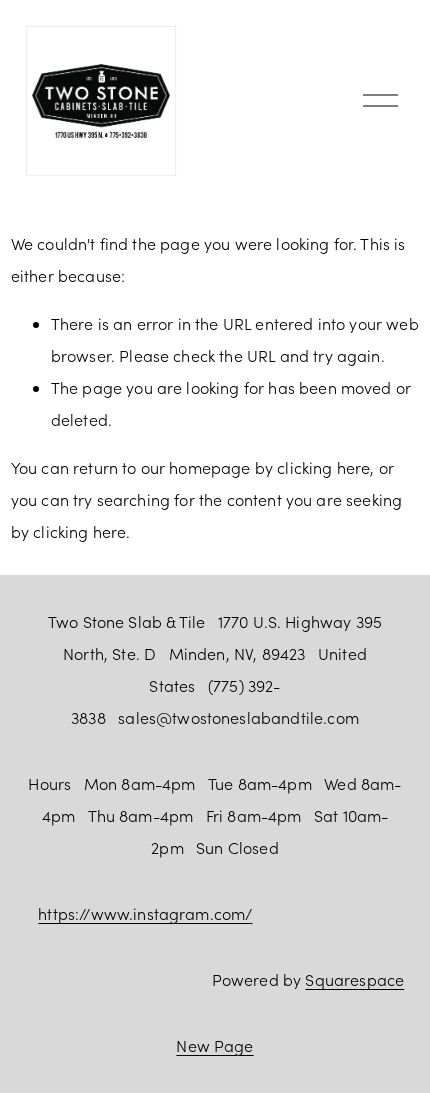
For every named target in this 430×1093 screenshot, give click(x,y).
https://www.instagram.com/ (145, 913)
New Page (214, 1045)
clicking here (323, 467)
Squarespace (354, 979)
